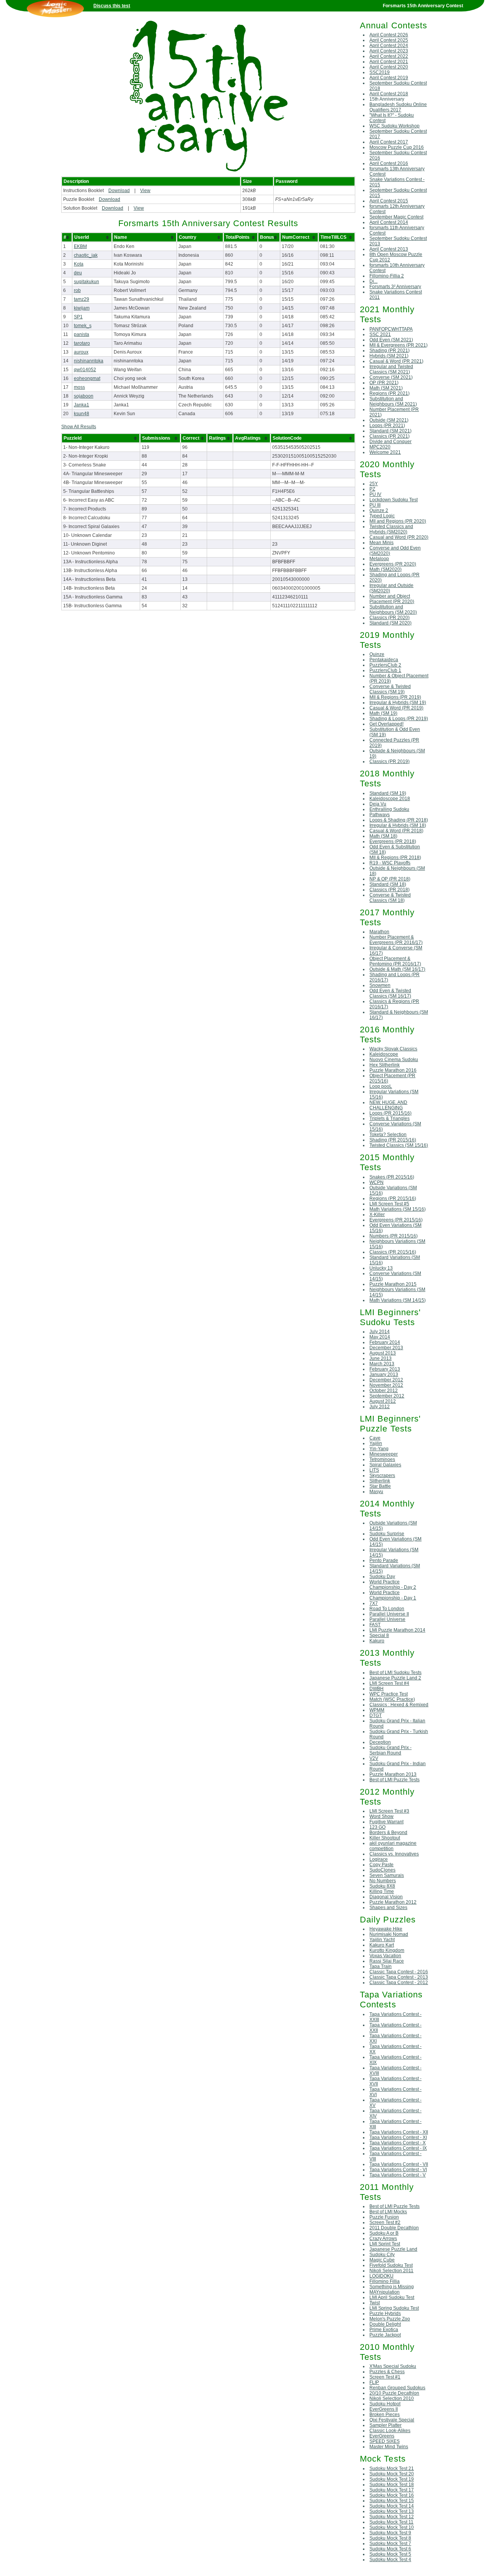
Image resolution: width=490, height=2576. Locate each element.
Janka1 (82, 405)
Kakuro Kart (382, 1945)
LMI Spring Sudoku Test (394, 2308)
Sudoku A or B (384, 2233)
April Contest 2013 (389, 249)
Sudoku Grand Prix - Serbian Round (390, 1750)
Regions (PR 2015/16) (393, 1198)
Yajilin (376, 1443)
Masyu (376, 1492)
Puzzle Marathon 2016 (393, 1070)
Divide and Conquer (390, 442)
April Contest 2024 (389, 46)
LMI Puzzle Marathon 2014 (397, 1630)
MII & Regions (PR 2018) (395, 858)
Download (119, 191)
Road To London (387, 1609)
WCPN (376, 1182)
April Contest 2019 (389, 78)
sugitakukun (87, 282)
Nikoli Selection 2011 (391, 2271)
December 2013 (386, 1348)
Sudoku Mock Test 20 (392, 2474)
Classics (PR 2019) (390, 761)
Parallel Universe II (389, 1614)
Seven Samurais (387, 1875)
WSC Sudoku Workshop (394, 126)
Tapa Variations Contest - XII (399, 2132)
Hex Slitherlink (385, 1065)
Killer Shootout (385, 1838)
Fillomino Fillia (385, 2281)
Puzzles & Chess (387, 2372)
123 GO (377, 1827)
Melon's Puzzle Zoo (390, 2319)
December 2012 (386, 1380)
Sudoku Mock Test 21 (392, 2468)
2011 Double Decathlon (394, 2228)
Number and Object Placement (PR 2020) (392, 599)
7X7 (374, 1603)
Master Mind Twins (389, 2447)
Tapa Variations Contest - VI (398, 2170)
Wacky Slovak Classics (393, 1049)
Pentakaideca (384, 660)
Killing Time (382, 1891)
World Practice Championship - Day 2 (393, 1585)
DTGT (376, 1715)
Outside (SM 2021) (389, 420)
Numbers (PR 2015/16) (394, 1236)
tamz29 (82, 299)
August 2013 (383, 1353)
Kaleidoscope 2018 (390, 799)
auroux (81, 352)
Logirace (379, 1859)
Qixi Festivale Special (392, 2420)
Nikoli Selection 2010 (392, 2398)
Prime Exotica (384, 2330)
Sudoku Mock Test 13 (392, 2511)
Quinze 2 (379, 510)
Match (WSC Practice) (392, 1699)
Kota (79, 264)
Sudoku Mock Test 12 (392, 2517)
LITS (374, 1470)
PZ (372, 489)
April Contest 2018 (389, 94)
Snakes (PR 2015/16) (392, 1177)
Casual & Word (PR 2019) (396, 708)
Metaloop (379, 559)
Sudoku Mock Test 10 (392, 2527)
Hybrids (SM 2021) (389, 356)
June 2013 (381, 1358)
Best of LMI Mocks (388, 2212)
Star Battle (380, 1486)
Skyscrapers (382, 1475)
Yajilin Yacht (382, 1940)
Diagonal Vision (386, 1897)
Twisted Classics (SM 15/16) (399, 1145)
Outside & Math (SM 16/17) (397, 969)
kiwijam (82, 308)
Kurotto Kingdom (387, 1950)
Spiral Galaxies (385, 1465)
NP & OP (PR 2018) (390, 879)
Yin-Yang (379, 1449)
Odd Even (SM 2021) (391, 340)
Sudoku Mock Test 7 (390, 2543)
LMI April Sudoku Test (392, 2297)
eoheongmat (87, 378)
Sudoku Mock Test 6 (390, 2549)
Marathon (379, 932)
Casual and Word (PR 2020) (399, 537)
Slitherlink (380, 1481)
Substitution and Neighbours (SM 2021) (393, 401)
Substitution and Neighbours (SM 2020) (393, 610)
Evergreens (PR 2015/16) (396, 1220)
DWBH (376, 1689)
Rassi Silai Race (387, 1961)
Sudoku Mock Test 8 (390, 2538)
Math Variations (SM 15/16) (398, 1209)
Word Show (381, 1816)
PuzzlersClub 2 (385, 665)
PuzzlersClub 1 (385, 670)
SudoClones (382, 1870)
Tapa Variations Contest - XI (398, 2137)
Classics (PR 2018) (390, 890)
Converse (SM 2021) (391, 377)
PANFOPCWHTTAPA (391, 329)
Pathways (380, 815)
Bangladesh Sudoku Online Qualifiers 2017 (398, 107)
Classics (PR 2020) (390, 618)
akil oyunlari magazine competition (393, 1846)
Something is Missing (392, 2287)
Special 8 (379, 1635)
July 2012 (380, 1407)
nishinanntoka (89, 361)
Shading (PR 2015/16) (393, 1140)
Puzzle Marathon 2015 (393, 1284)
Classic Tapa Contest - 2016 (399, 1972)
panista (82, 334)
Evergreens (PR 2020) (393, 564)
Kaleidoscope (384, 1054)
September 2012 (387, 1396)
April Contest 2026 (389, 35)
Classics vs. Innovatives (394, 1854)
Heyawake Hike (386, 1929)
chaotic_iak (86, 255)
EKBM (80, 246)
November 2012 (386, 1385)
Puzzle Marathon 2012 (393, 1902)
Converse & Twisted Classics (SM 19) (390, 689)
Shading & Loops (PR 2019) (399, 719)
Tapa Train (381, 1966)
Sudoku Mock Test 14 (392, 2506)
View (145, 191)
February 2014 (385, 1342)
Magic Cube (382, 2260)
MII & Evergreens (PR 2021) (399, 345)
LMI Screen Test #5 (389, 1204)
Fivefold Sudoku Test (391, 2265)
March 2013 (382, 1364)
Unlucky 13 (381, 1268)
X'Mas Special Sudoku (393, 2366)
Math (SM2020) (385, 569)
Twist (375, 2303)
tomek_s (83, 326)
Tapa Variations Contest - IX (398, 2148)
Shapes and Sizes (388, 1908)
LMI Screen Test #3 (389, 1811)
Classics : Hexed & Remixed (399, 1705)
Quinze (377, 654)
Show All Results (79, 427)
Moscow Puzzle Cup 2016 (397, 147)
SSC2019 (380, 72)
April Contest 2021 (389, 62)
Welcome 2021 (385, 452)
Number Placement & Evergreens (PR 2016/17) (396, 940)
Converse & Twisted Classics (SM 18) (390, 898)
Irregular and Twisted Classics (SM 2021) (391, 369)
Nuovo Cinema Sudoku (394, 1060)
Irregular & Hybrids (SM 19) (398, 703)
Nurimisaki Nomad (389, 1934)
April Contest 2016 (389, 163)
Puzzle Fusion (384, 2217)
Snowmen (380, 985)
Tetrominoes (382, 1459)
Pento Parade (384, 1560)
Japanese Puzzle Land (393, 2249)
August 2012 (383, 1401)
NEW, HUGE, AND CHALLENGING (388, 1105)
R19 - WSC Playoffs (390, 863)
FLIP (374, 2382)
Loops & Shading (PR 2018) (399, 820)
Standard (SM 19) (388, 793)
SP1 (78, 317)
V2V (374, 1758)
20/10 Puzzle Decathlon (394, 2393)
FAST (375, 1625)
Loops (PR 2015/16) (390, 1113)
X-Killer (377, 1215)
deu (78, 273)
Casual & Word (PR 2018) (396, 831)
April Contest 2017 (389, 142)
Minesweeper (384, 1454)
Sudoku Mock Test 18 (392, 2485)
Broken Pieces (385, 2415)
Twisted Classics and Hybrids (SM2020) (391, 529)
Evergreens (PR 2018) (393, 841)
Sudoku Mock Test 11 (391, 2522)
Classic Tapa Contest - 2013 (399, 1977)
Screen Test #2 (385, 2222)
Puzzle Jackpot (385, 2335)
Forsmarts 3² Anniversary (395, 287)
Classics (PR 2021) (390, 436)
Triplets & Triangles (390, 1118)
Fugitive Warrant (386, 1822)
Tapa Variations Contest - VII (399, 2164)
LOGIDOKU (381, 2276)
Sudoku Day (382, 1577)
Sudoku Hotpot (385, 2404)
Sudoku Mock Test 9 (390, 2533)
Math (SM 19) (383, 713)
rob (77, 290)
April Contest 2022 (389, 56)
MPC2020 (380, 447)
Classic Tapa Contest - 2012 (399, 1983)
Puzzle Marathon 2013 (393, 1774)
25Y (374, 484)
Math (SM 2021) (386, 388)
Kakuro (377, 1641)
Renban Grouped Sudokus (397, 2388)
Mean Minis (381, 543)
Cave (375, 1438)
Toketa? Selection (388, 1135)
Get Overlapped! (386, 724)
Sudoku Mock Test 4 (390, 2560)
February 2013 (385, 1369)
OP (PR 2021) (384, 383)
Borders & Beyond (388, 1833)
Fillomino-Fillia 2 (387, 276)
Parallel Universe (387, 1619)
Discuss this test (112, 6)
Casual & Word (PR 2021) (396, 361)
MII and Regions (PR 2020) (398, 521)
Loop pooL (381, 1086)
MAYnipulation (385, 2292)
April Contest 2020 (389, 67)
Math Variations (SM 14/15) (398, 1300)
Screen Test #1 (385, 2377)
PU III (375, 505)
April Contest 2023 (389, 51)
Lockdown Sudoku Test (394, 500)
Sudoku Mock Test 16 (392, 2495)
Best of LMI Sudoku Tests (395, 1673)
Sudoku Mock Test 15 (392, 2501)
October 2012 (384, 1391)
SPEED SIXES (385, 2441)
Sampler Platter (385, 2425)
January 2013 (384, 1374)
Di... (373, 281)
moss (79, 387)
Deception (380, 1742)
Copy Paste (381, 1865)
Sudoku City (382, 2255)
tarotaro (82, 343)
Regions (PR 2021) (390, 393)
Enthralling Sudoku (389, 809)
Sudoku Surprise (387, 1534)
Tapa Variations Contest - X (398, 2143)
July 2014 (380, 1332)
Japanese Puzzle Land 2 (395, 1678)
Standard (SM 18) (388, 884)
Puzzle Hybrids (385, 2314)
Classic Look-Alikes (390, 2431)
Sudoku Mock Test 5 (390, 2554)
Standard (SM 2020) (390, 623)
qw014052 (85, 370)
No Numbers (383, 1881)
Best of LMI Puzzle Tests (394, 1780)
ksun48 (82, 414)
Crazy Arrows (383, 2239)
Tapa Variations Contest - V (398, 2175)
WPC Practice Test (389, 1694)
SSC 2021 (380, 334)
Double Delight (385, 2324)
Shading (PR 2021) (390, 351)
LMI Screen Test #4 (389, 1683)
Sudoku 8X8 (382, 1886)
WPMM (377, 1710)
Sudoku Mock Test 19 (392, 2479)
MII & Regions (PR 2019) (395, 697)
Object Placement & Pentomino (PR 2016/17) (395, 961)
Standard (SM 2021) (390, 431)
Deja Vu (378, 804)
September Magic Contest (396, 217)
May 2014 (380, 1337)
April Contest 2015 (389, 201)
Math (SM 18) (383, 836)
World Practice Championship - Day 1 (393, 1595)
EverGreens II (384, 2409)
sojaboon (84, 396)
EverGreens (382, 2436)
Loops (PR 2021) (387, 426)
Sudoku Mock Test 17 (392, 2490)
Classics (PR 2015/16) (393, 1252)
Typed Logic (382, 516)
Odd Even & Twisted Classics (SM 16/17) (390, 993)
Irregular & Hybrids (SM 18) (398, 825)
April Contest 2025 (389, 40)
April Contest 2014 (389, 222)
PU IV (375, 494)
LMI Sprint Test (385, 2244)
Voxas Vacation (385, 1956)
